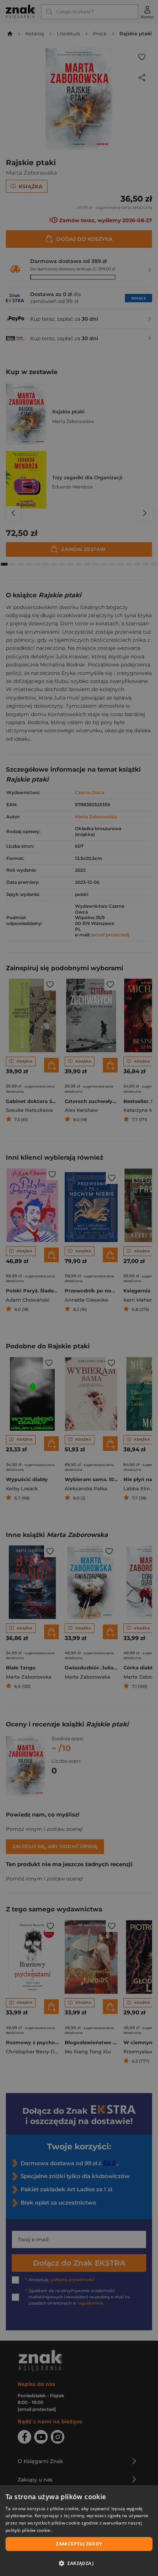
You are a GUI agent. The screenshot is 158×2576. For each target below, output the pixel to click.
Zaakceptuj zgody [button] (79, 2544)
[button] (79, 2563)
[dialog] (79, 2531)
